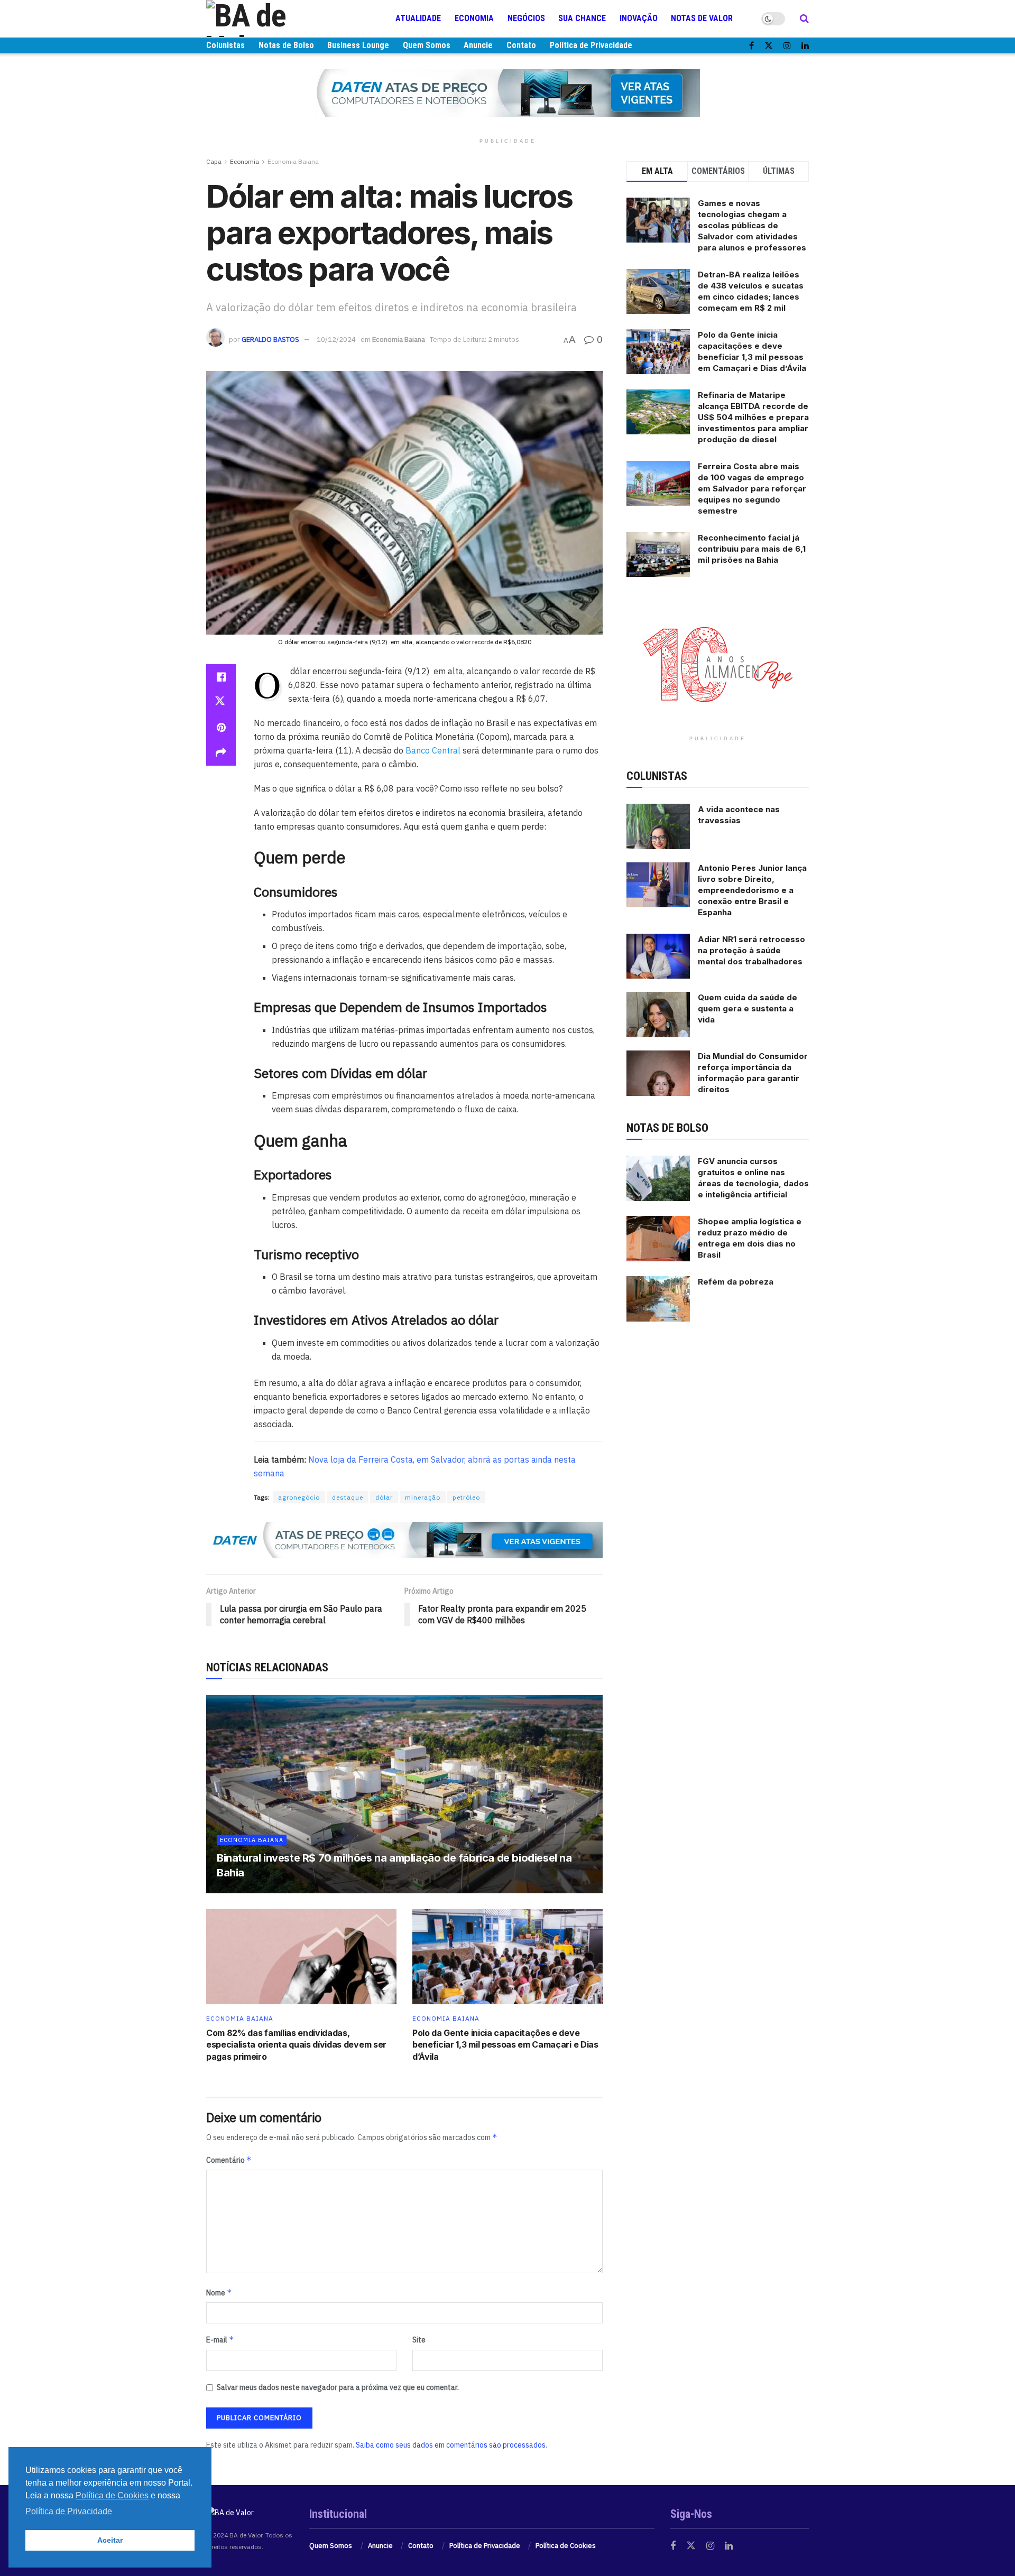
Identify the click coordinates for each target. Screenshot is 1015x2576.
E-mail (220, 2340)
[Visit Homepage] (270, 18)
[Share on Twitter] (221, 702)
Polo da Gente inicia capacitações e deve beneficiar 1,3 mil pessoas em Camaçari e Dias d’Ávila (505, 2045)
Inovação (639, 18)
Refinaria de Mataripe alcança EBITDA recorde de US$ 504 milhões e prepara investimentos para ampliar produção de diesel (753, 417)
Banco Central (433, 750)
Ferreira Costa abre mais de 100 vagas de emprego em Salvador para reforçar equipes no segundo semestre (752, 489)
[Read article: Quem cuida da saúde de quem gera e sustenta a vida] (658, 1015)
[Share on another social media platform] (221, 753)
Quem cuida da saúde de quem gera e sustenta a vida (748, 1008)
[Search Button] (804, 18)
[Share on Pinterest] (221, 728)
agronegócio (299, 1497)
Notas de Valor (702, 18)
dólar (384, 1497)
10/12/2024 (336, 340)
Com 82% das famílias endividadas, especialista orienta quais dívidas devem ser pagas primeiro (296, 2045)
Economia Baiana (293, 161)
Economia (474, 18)
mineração (423, 1497)
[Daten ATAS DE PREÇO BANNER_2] (404, 1539)
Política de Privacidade (591, 45)
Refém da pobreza (736, 1282)
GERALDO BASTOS (270, 340)
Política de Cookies (566, 2546)
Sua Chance (582, 18)
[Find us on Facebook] (751, 46)
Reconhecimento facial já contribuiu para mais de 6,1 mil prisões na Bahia (752, 549)
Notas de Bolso (286, 45)
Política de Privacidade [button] (69, 2511)
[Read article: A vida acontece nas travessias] (658, 826)
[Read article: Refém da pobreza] (658, 1299)
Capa (214, 161)
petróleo (466, 1497)
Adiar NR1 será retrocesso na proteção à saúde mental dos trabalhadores (751, 950)
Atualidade (418, 18)
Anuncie (478, 45)
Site (419, 2340)
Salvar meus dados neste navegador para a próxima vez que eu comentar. (338, 2387)
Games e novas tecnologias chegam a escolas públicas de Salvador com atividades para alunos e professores (752, 225)
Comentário (229, 2160)
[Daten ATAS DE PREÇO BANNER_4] (508, 92)
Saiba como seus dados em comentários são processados (451, 2445)
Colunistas (225, 45)
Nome (219, 2293)
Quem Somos (427, 45)
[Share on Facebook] (221, 677)
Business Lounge (358, 45)
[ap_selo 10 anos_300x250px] (718, 664)
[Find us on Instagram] (787, 46)
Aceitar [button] (110, 2540)
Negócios (526, 18)
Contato (521, 45)
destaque (348, 1497)
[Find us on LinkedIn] (805, 46)
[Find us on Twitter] (769, 46)
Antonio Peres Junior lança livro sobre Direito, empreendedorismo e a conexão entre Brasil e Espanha (752, 890)
